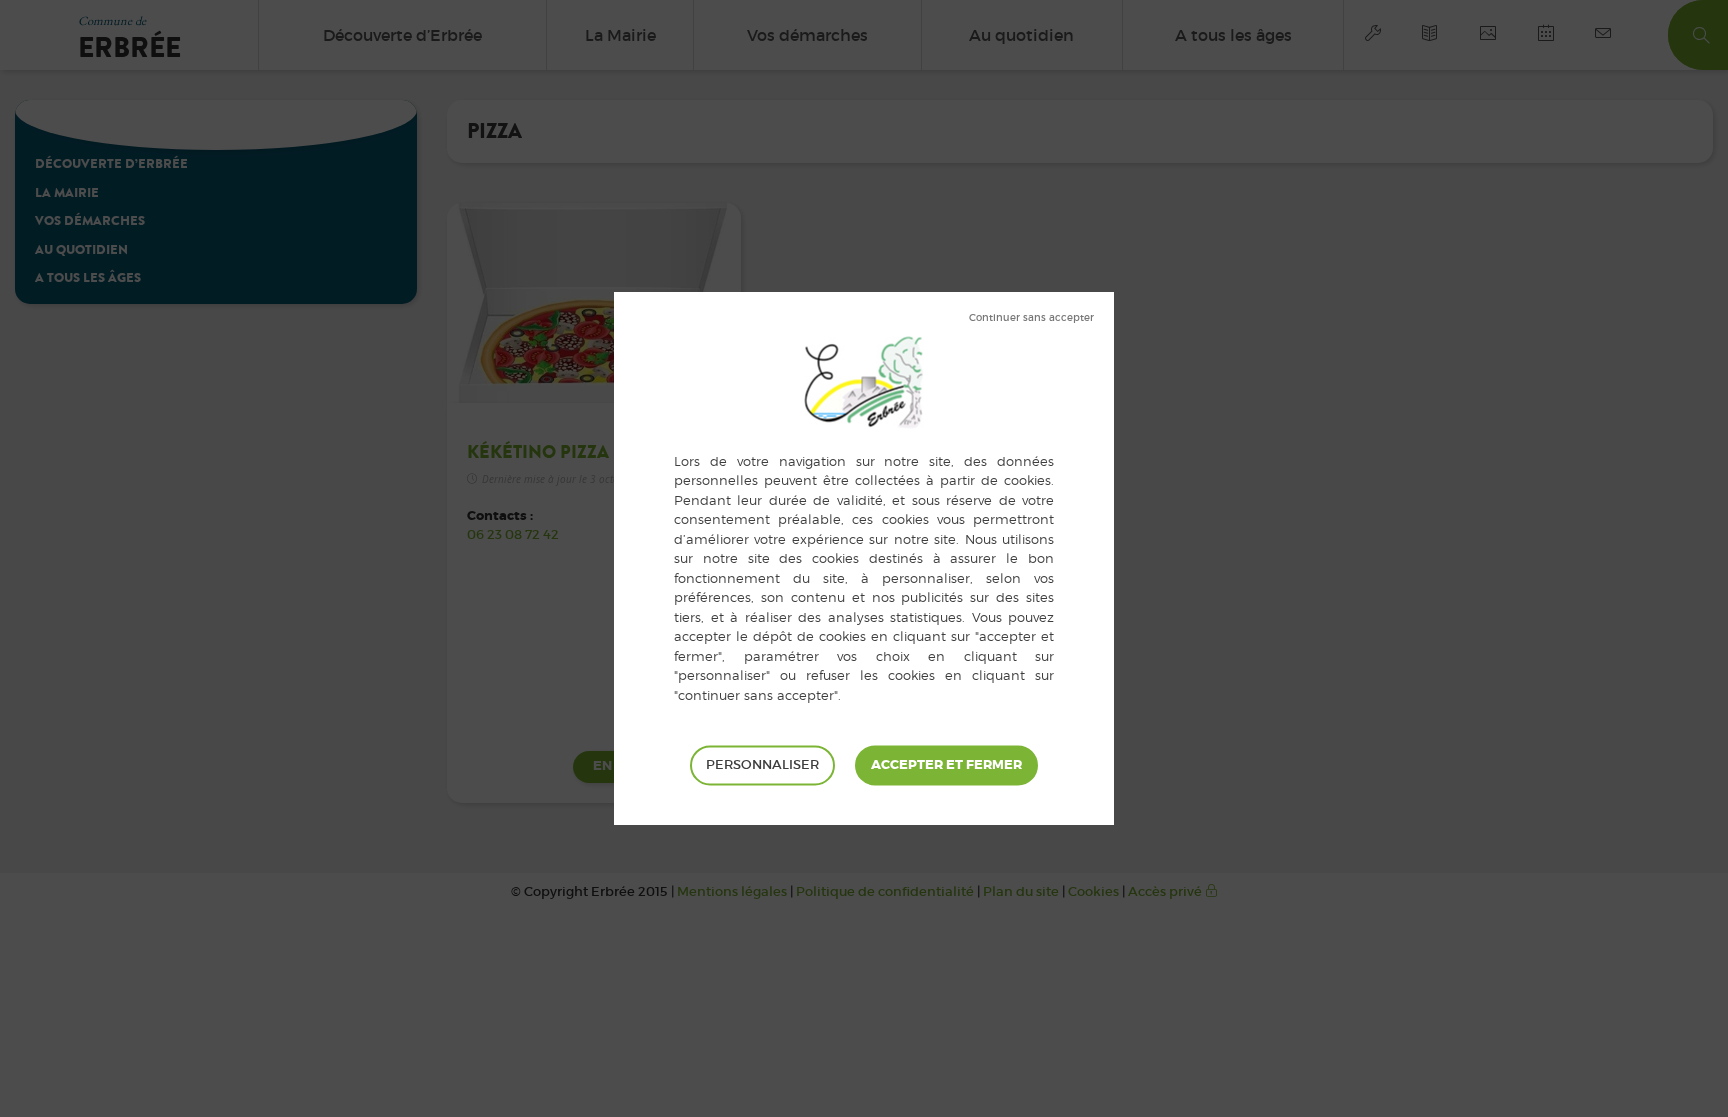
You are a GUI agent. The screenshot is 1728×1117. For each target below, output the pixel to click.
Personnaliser (762, 764)
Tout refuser (1031, 318)
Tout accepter (946, 765)
